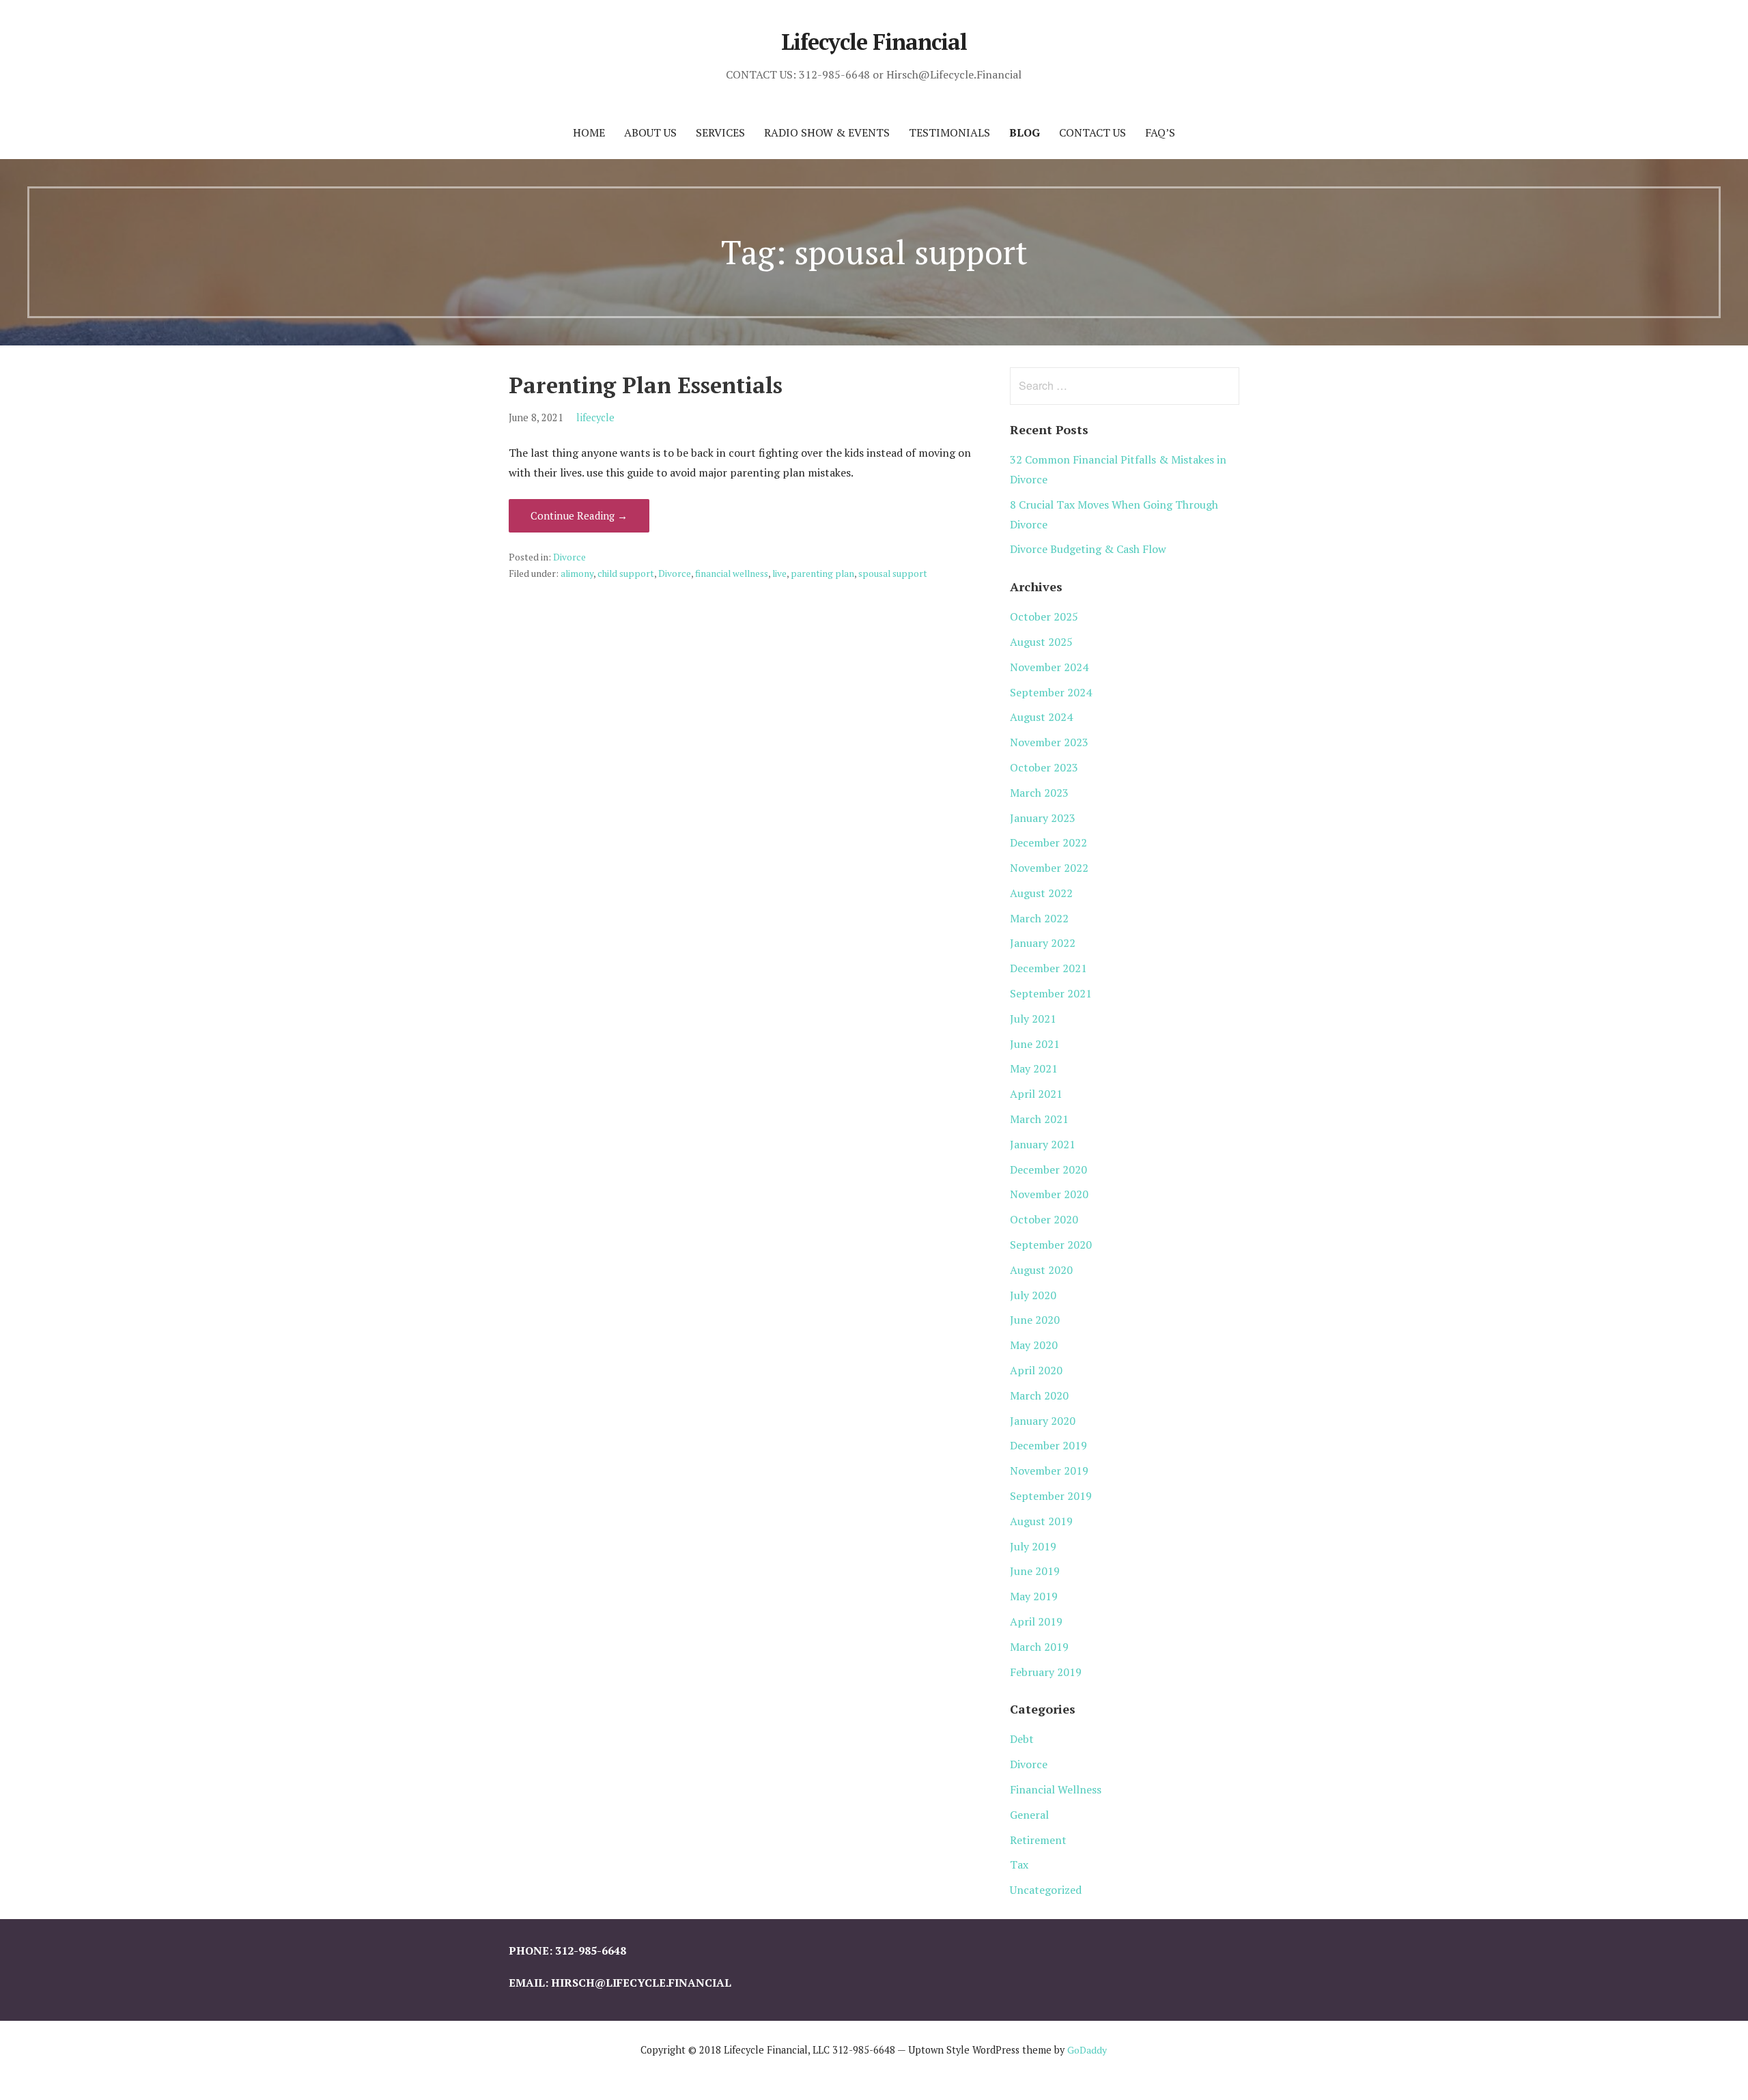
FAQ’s (1160, 132)
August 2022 (1041, 893)
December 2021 (1048, 968)
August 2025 (1041, 642)
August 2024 (1041, 717)
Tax (1019, 1864)
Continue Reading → (579, 515)
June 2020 (1035, 1320)
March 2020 (1039, 1395)
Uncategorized (1046, 1890)
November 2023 (1049, 742)
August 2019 (1041, 1521)
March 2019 (1039, 1647)
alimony (577, 573)
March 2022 (1039, 918)
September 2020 (1051, 1245)
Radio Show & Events (827, 132)
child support (626, 573)
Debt (1022, 1739)
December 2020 (1048, 1169)
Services (720, 132)
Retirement (1038, 1840)
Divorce (569, 557)
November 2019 (1049, 1471)
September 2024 (1051, 692)
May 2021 (1034, 1068)
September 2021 (1051, 993)
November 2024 (1049, 667)
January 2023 (1043, 818)
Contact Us (1092, 132)
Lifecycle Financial (874, 42)
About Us (650, 132)
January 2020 (1043, 1421)
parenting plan (822, 573)
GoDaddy (1087, 2050)
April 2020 (1036, 1370)
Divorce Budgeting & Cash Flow (1088, 549)
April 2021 (1036, 1094)
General (1029, 1815)
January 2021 (1043, 1144)
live (779, 573)
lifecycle (595, 417)
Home (589, 132)
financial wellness (732, 573)
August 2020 (1041, 1270)
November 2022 (1049, 868)
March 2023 (1039, 793)
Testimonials (949, 132)
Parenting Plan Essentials (646, 385)
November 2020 (1049, 1194)
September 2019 (1051, 1496)
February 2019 (1046, 1672)
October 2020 (1044, 1219)
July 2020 (1033, 1295)
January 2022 (1043, 943)
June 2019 (1035, 1571)
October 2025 (1044, 616)
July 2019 (1033, 1546)
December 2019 (1048, 1445)
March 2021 (1039, 1119)
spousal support (893, 573)
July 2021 (1033, 1019)
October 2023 (1044, 767)
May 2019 (1034, 1596)
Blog (1025, 132)
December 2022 (1048, 842)
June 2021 (1035, 1044)
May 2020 (1034, 1345)
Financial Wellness (1056, 1789)
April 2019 (1036, 1621)
